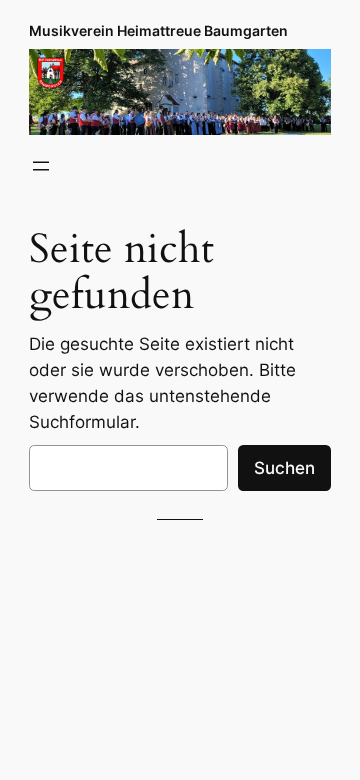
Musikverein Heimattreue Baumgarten (158, 30)
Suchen (284, 468)
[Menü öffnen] (41, 166)
